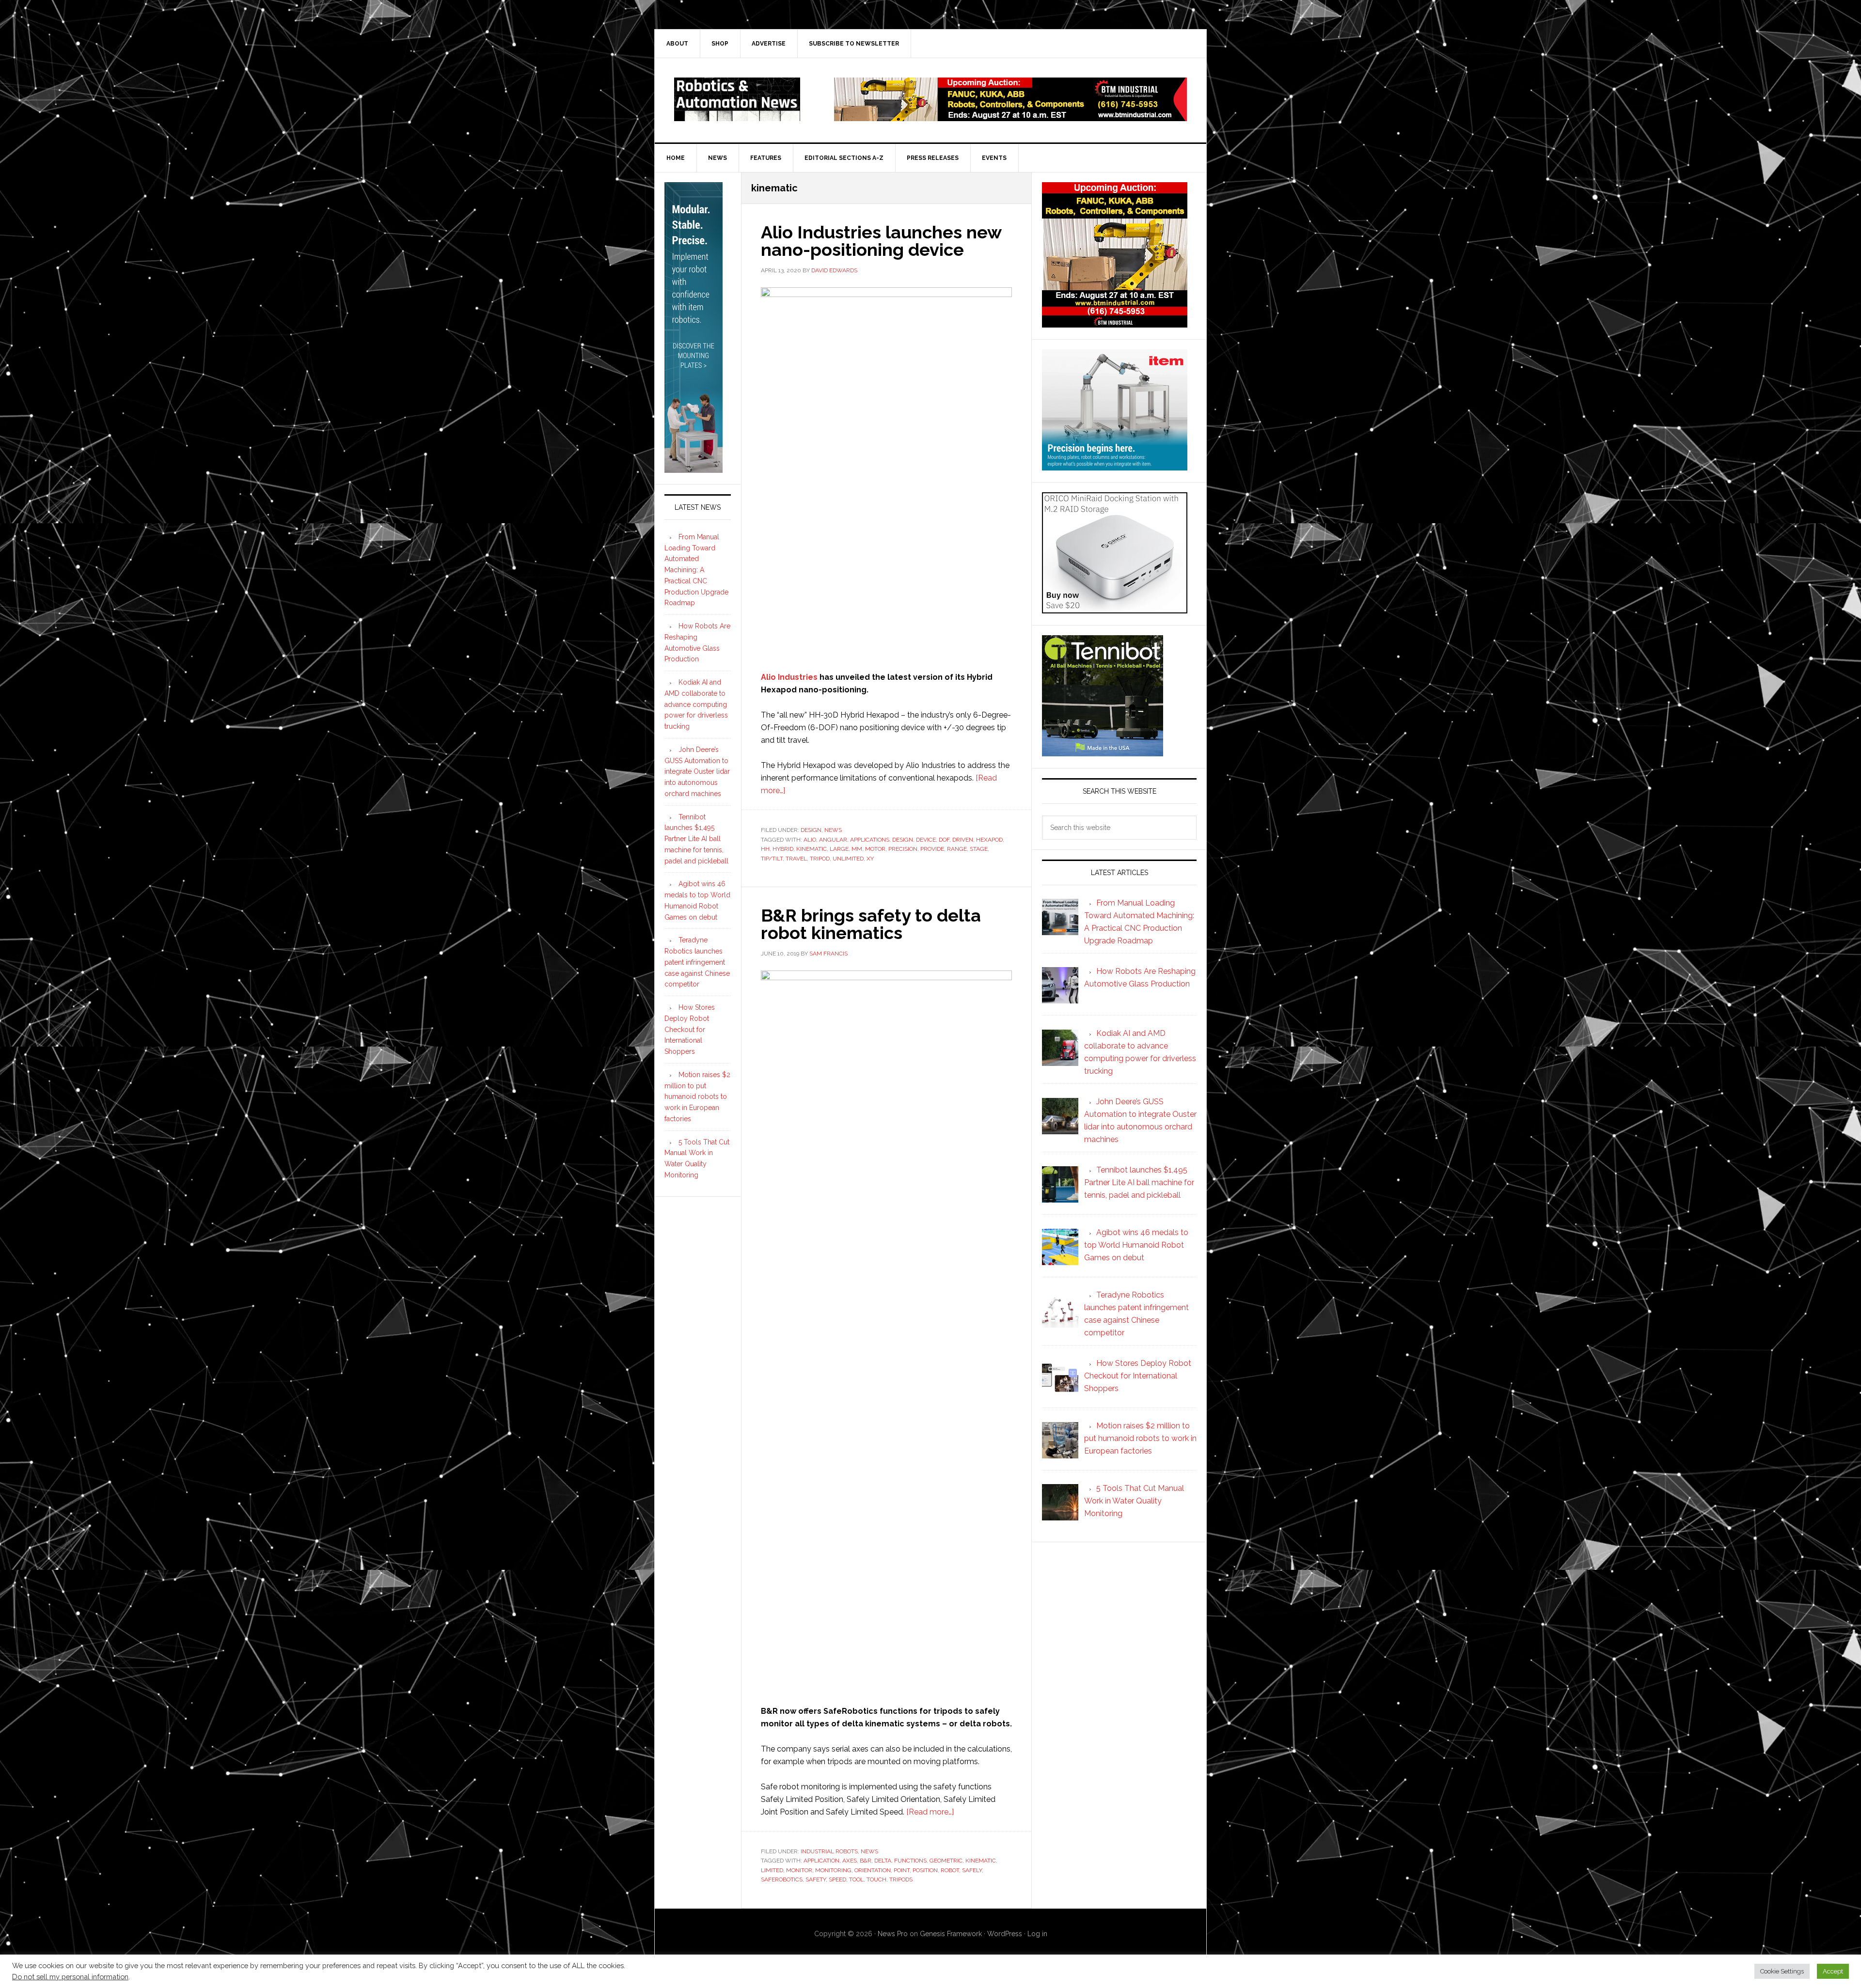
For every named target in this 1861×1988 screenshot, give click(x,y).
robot (950, 1870)
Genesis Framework (951, 1934)
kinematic (812, 849)
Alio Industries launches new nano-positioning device (881, 241)
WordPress (1005, 1934)
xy (870, 859)
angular (833, 840)
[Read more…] (930, 1812)
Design (811, 830)
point (902, 1870)
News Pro (893, 1934)
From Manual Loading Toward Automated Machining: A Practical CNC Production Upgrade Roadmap (696, 570)
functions (910, 1861)
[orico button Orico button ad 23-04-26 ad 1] (1115, 609)
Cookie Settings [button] (1782, 1971)
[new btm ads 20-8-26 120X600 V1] (694, 469)
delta (883, 1861)
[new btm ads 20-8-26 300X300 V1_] (1115, 323)
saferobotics (782, 1879)
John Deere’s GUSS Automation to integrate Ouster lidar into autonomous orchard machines (697, 772)
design (903, 840)
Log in (1037, 1934)
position (925, 1870)
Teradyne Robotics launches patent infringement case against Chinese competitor (697, 962)
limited (772, 1870)
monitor (799, 1870)
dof (944, 840)
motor (875, 849)
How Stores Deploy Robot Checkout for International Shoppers (690, 1029)
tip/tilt (772, 859)
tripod (820, 859)
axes (850, 1861)
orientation (873, 1870)
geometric (946, 1861)
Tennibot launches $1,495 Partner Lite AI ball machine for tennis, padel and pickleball (696, 839)
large (839, 849)
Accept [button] (1833, 1971)
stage (979, 849)
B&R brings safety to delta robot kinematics (871, 924)
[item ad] (1115, 466)
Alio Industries (789, 677)
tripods (901, 1879)
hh (765, 849)
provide (932, 849)
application (821, 1861)
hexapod (989, 840)
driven (963, 840)
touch (876, 1879)
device (926, 840)
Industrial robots (829, 1851)
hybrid (783, 849)
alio (810, 840)
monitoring (833, 1870)
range (957, 849)
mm (857, 849)
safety (816, 1879)
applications (870, 840)
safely (972, 1870)
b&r (866, 1861)
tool (856, 1879)
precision (903, 849)
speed (837, 1879)
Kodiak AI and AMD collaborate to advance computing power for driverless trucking (696, 704)
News (833, 830)
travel (796, 859)
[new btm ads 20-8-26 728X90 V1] (1010, 117)
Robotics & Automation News (737, 99)
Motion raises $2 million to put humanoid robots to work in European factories (697, 1097)
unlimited (848, 859)
